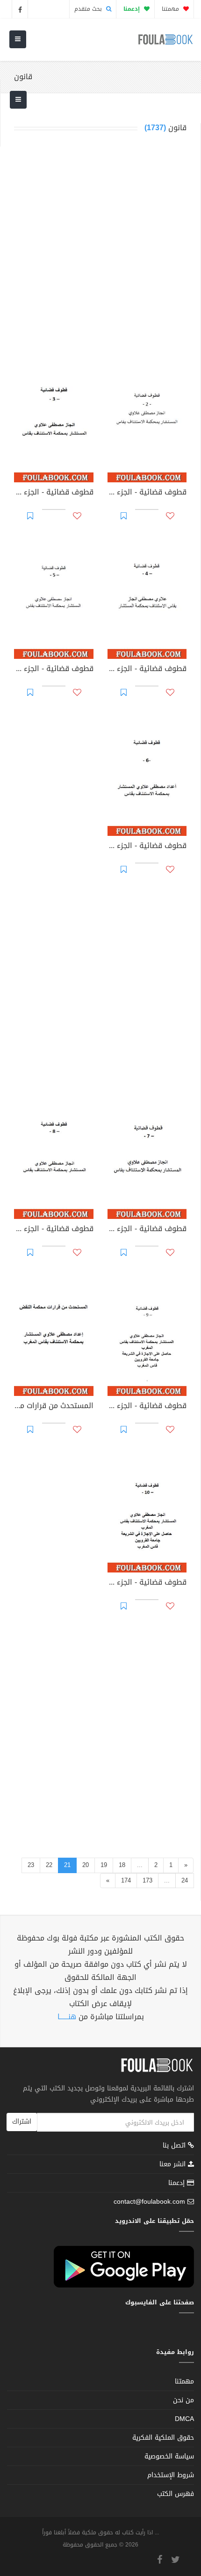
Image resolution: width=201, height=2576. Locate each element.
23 (31, 1865)
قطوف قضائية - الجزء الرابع (147, 670)
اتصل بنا (175, 2146)
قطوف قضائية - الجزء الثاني (147, 493)
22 (49, 1865)
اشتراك (22, 2122)
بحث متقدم (89, 9)
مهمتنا (171, 9)
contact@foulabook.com (149, 2202)
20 (86, 1865)
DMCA (184, 2419)
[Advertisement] (100, 254)
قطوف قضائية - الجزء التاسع (147, 1407)
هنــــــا (67, 2017)
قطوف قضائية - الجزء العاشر (147, 1583)
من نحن (183, 2400)
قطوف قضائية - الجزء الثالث (54, 493)
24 (185, 1880)
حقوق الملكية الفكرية (163, 2438)
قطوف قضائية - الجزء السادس (147, 847)
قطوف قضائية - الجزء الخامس (54, 670)
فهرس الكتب (176, 2494)
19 (104, 1865)
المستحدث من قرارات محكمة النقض (54, 1407)
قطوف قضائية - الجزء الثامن (54, 1230)
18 (122, 1865)
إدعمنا (178, 2183)
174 (126, 1880)
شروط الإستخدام (171, 2475)
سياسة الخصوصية (169, 2456)
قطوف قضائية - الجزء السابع (147, 1230)
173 (147, 1880)
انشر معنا (174, 2164)
